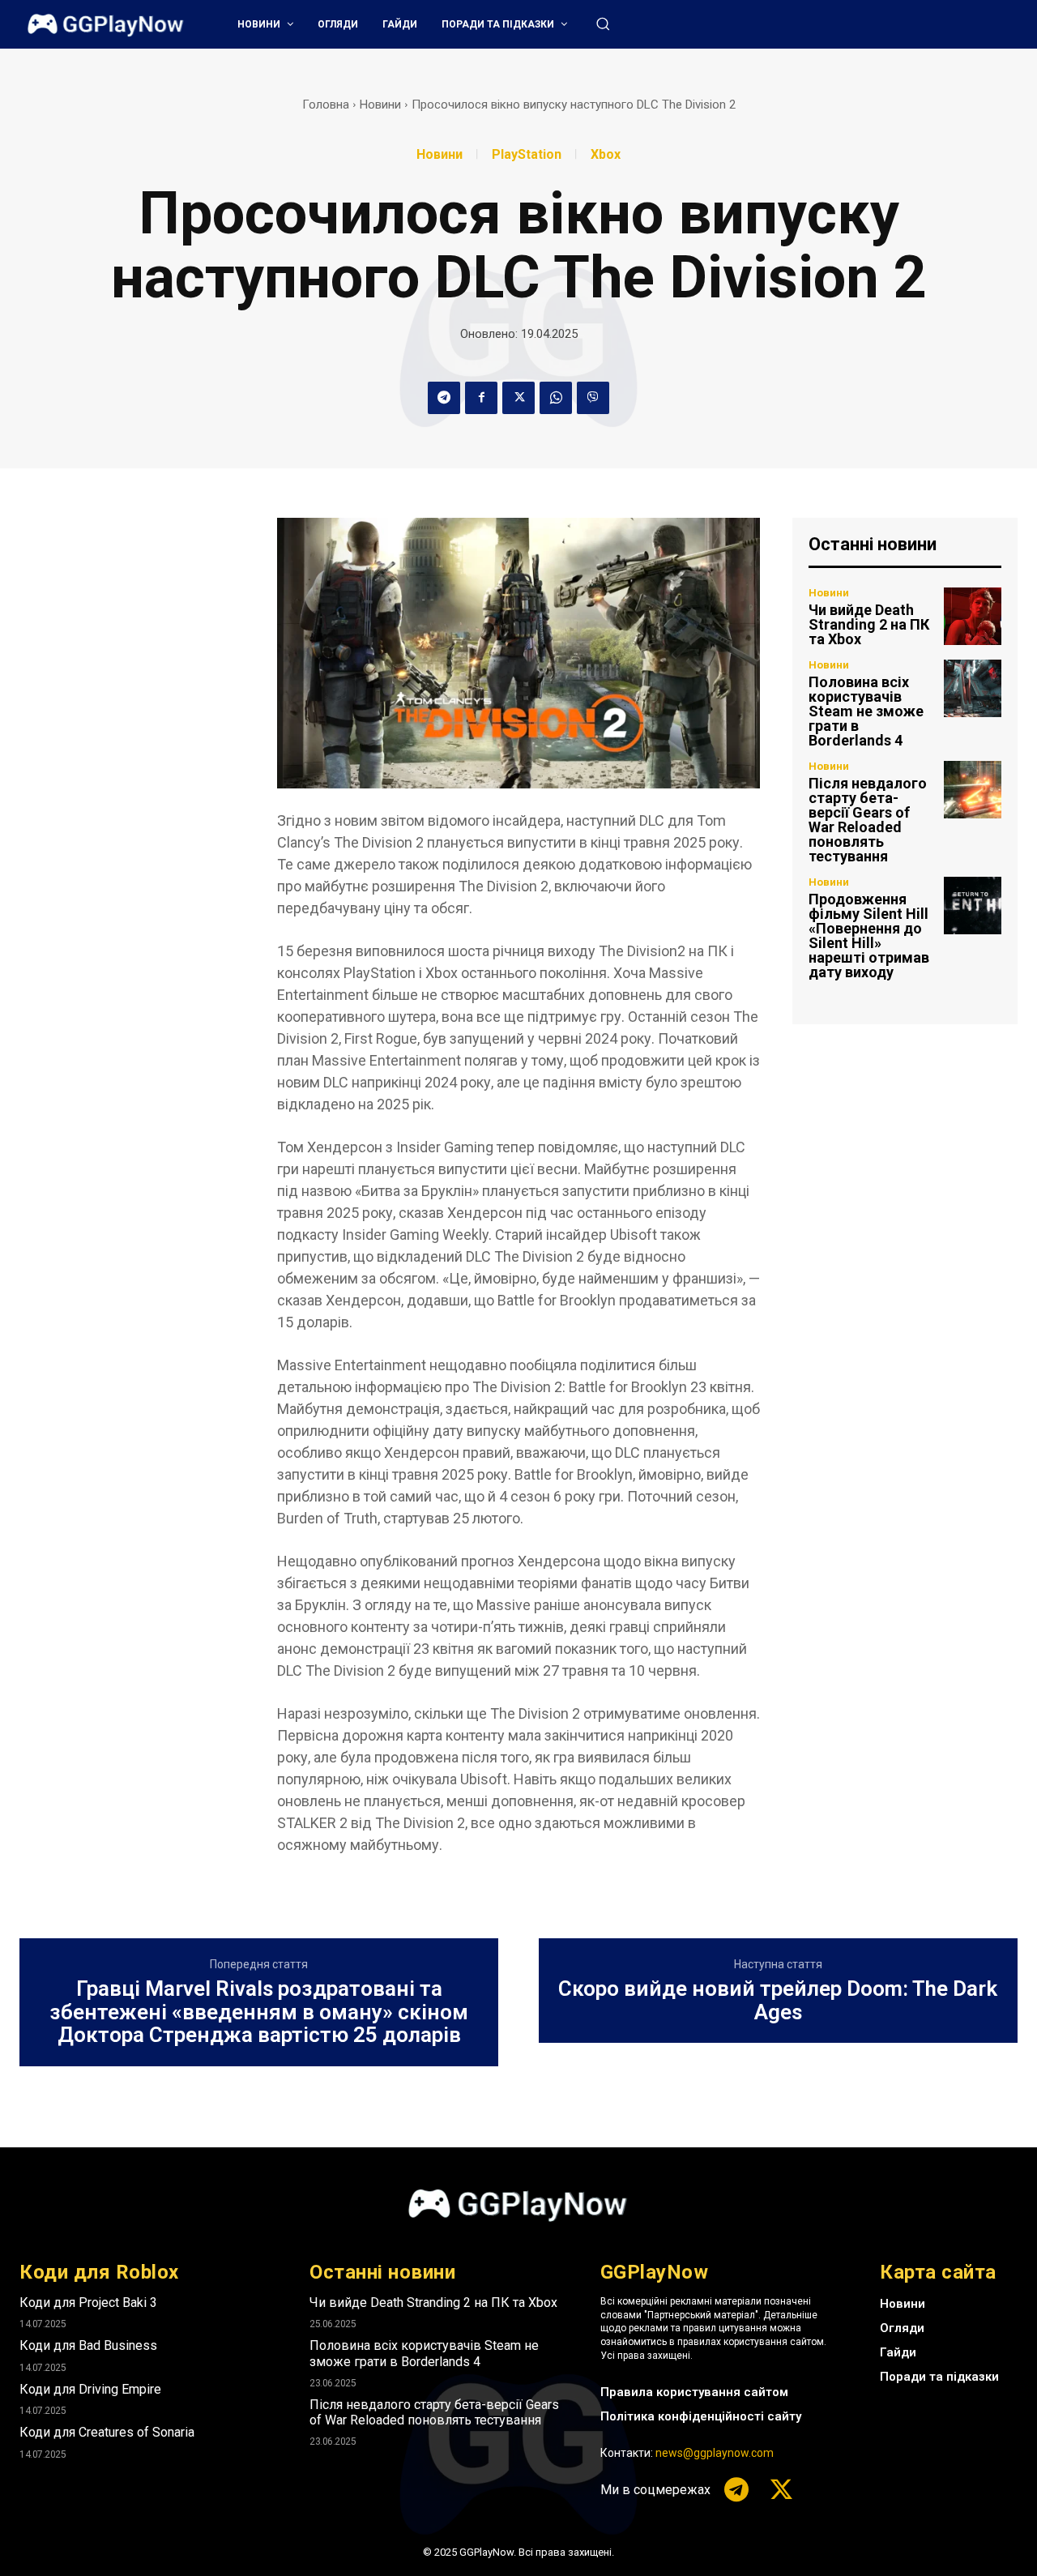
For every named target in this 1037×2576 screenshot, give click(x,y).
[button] (603, 23)
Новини (380, 105)
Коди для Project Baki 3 (88, 2303)
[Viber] (593, 398)
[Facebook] (481, 398)
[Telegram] (444, 398)
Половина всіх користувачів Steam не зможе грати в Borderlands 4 (866, 711)
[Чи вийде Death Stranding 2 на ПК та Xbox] (973, 616)
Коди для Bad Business (88, 2345)
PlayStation (527, 155)
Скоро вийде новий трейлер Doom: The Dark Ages (778, 2000)
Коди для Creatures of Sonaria (107, 2432)
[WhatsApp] (556, 398)
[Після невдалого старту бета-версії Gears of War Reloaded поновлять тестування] (973, 790)
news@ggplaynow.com (715, 2453)
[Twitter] (518, 398)
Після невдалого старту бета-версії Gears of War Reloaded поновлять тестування (868, 820)
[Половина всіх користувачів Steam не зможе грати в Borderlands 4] (973, 688)
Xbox (606, 155)
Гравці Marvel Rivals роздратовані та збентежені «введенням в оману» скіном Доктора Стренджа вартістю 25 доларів (259, 2012)
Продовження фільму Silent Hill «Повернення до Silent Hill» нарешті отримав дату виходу (869, 936)
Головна (326, 105)
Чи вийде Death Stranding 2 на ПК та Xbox (869, 624)
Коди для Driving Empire (90, 2389)
